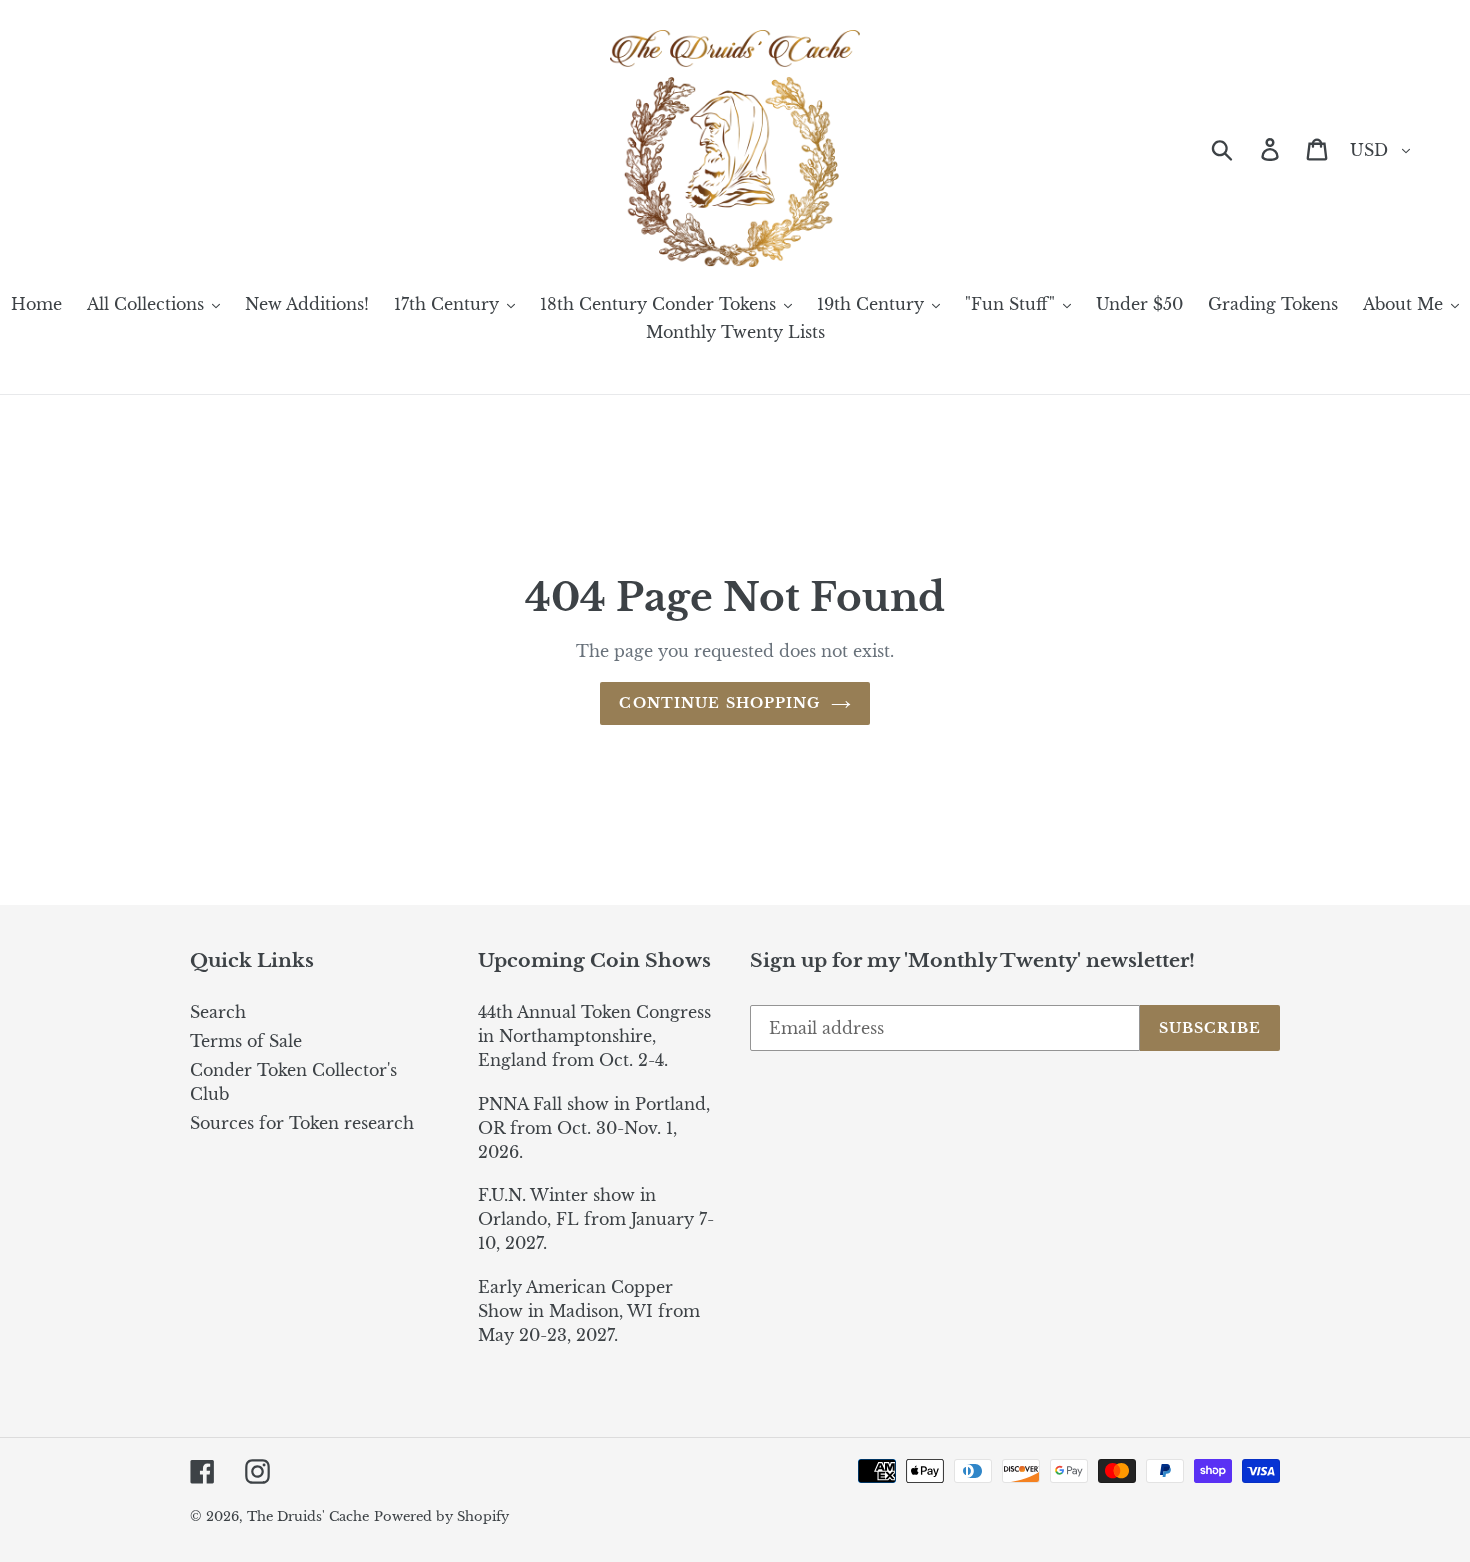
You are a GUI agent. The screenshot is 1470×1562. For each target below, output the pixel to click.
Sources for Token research (302, 1123)
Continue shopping (719, 703)
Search (218, 1012)
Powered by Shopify (441, 1516)
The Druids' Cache (308, 1516)
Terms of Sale (246, 1041)
